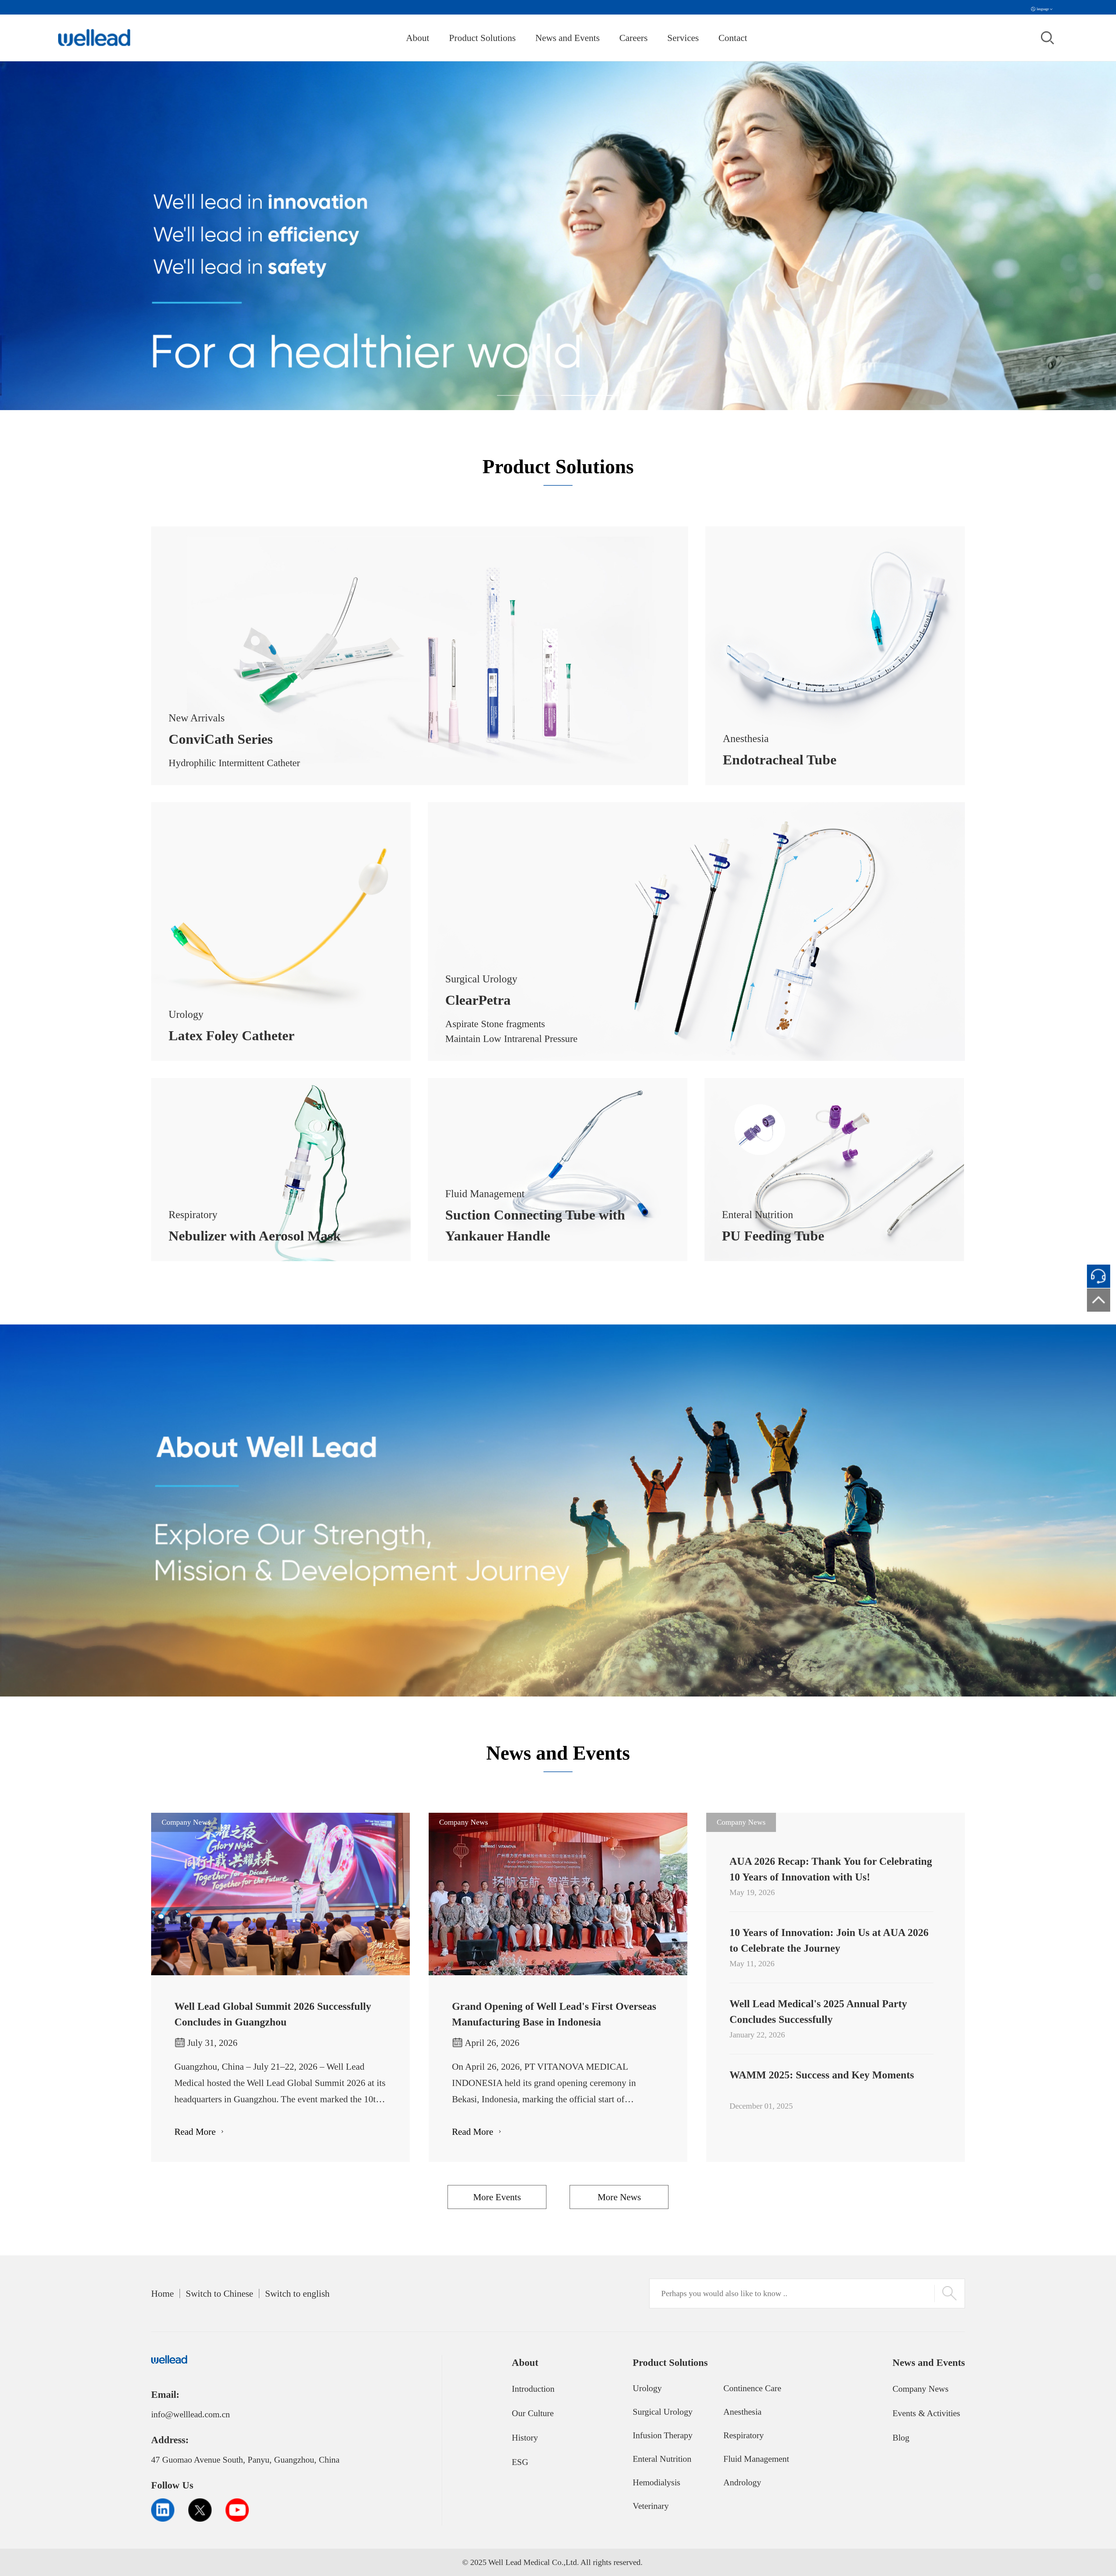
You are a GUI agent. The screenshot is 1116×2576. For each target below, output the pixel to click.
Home (162, 2293)
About (418, 38)
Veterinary (651, 2506)
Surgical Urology (663, 2412)
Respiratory (744, 2435)
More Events (497, 2197)
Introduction (533, 2389)
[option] (558, 236)
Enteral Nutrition (662, 2459)
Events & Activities (926, 2413)
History (525, 2438)
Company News (921, 2389)
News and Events (567, 38)
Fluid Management (756, 2459)
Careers (633, 38)
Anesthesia (742, 2412)
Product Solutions (482, 38)
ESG (520, 2462)
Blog (901, 2438)
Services (683, 38)
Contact (733, 38)
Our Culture (533, 2413)
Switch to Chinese (219, 2293)
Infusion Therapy (663, 2435)
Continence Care (752, 2388)
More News (619, 2197)
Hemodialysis (657, 2482)
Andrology (742, 2482)
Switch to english (297, 2293)
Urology (647, 2388)
